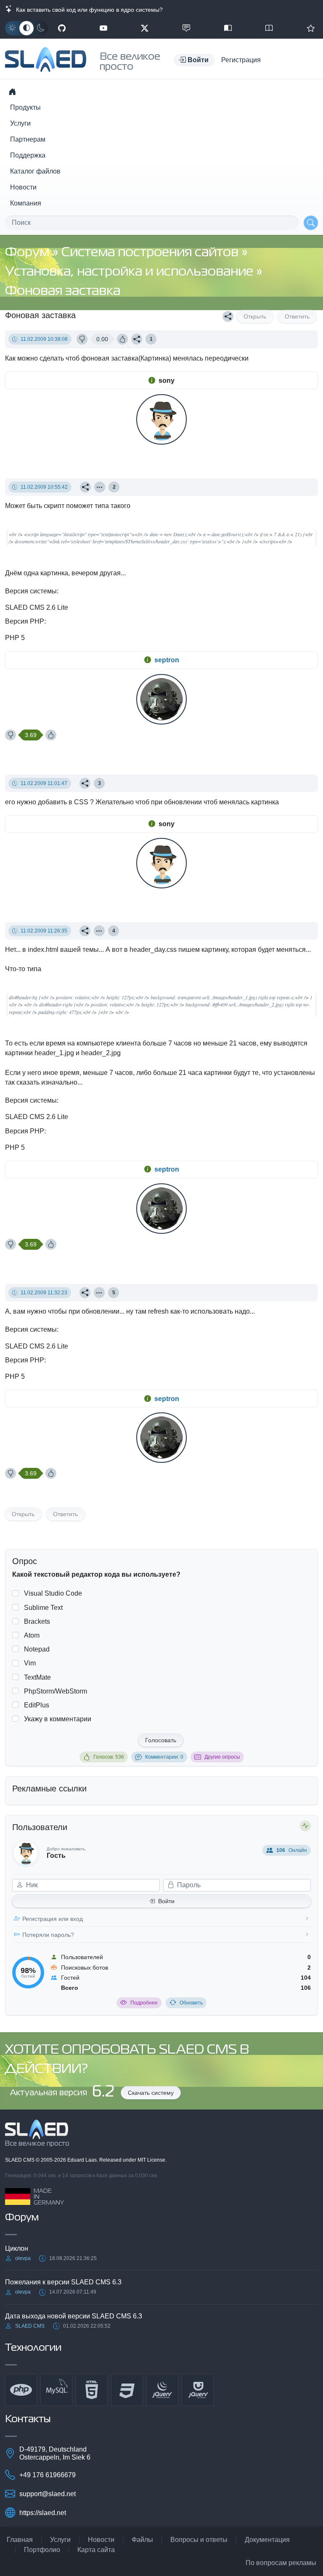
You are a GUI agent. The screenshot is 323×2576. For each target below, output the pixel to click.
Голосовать (161, 1740)
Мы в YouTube (103, 28)
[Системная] (26, 28)
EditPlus (37, 1705)
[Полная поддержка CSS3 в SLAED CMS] (127, 2390)
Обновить (191, 2003)
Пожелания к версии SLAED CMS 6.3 (63, 2282)
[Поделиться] (228, 316)
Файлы (142, 2540)
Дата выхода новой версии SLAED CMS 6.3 (74, 2316)
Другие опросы (222, 1757)
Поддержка (28, 155)
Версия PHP (25, 621)
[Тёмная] (41, 28)
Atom (32, 1635)
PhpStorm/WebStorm (56, 1691)
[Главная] (12, 92)
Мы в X (145, 28)
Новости (23, 187)
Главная (20, 2540)
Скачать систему (151, 2093)
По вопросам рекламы (281, 2563)
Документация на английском (269, 28)
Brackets (37, 1621)
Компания (26, 203)
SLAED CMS (20, 2160)
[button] (194, 60)
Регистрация (241, 60)
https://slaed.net (43, 2513)
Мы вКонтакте (186, 28)
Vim (30, 1663)
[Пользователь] (100, 487)
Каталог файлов (35, 171)
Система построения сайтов (151, 253)
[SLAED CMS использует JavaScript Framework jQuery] (162, 2390)
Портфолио (42, 2550)
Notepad (37, 1649)
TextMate (37, 1677)
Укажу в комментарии (58, 1719)
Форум (29, 253)
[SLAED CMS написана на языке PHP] (21, 2390)
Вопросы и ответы (199, 2540)
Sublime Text (43, 1608)
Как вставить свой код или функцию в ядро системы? (88, 10)
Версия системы (31, 591)
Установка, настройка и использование (131, 272)
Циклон (17, 2248)
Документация (267, 2540)
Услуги (20, 123)
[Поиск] (311, 223)
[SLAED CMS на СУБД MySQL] (56, 2390)
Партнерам (28, 139)
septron (167, 660)
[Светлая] (12, 28)
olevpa (23, 2258)
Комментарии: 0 (164, 1757)
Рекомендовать (311, 28)
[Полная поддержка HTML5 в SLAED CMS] (92, 2390)
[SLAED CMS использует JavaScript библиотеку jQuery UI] (198, 2390)
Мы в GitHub (62, 28)
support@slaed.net (48, 2494)
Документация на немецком (228, 28)
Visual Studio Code (53, 1593)
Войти (166, 1901)
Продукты (25, 107)
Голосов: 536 (109, 1757)
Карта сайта (96, 2550)
